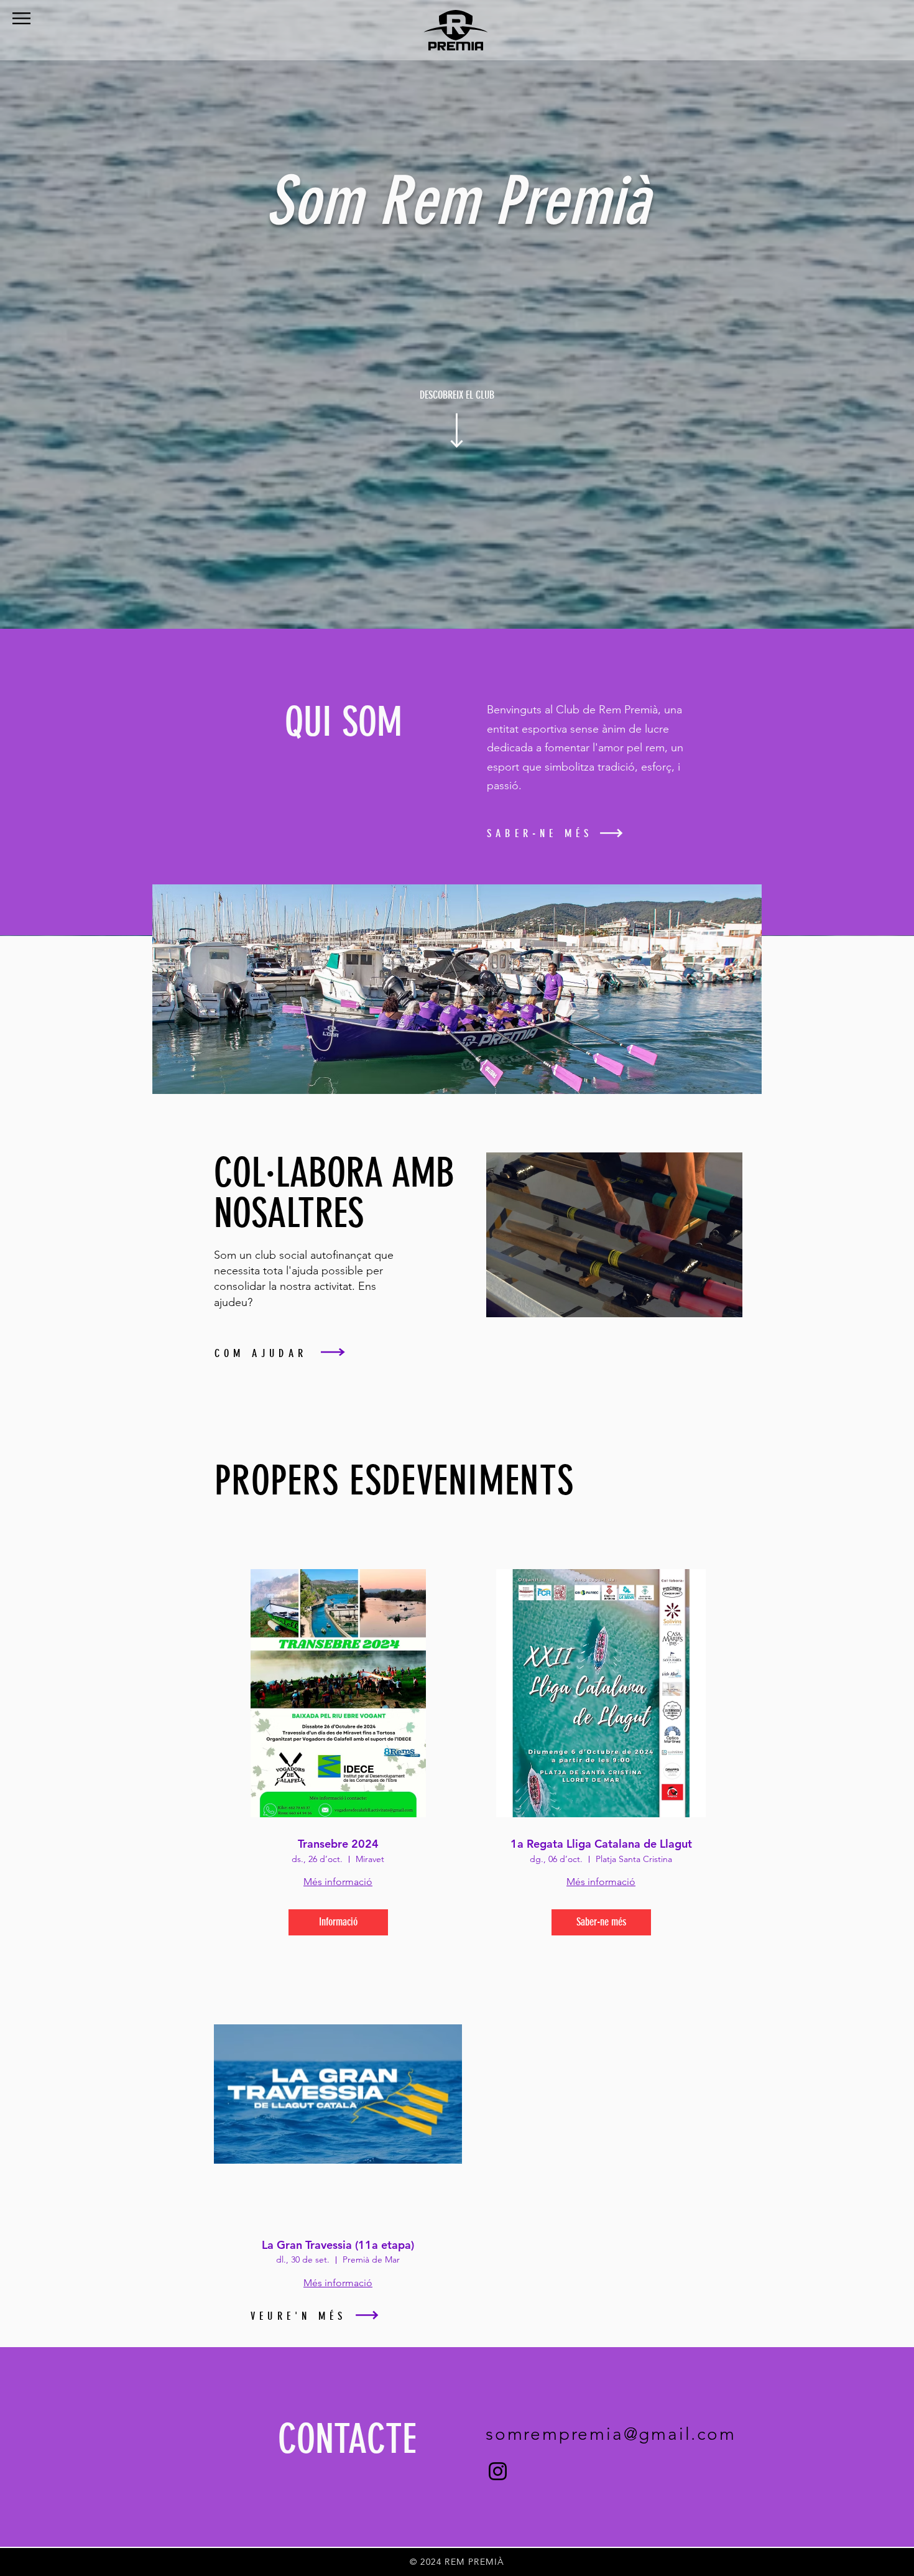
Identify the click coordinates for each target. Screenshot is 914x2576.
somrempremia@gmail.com (611, 2434)
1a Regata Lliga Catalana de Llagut (601, 1844)
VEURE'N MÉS (298, 2316)
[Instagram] (498, 2471)
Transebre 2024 (338, 1844)
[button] (21, 18)
